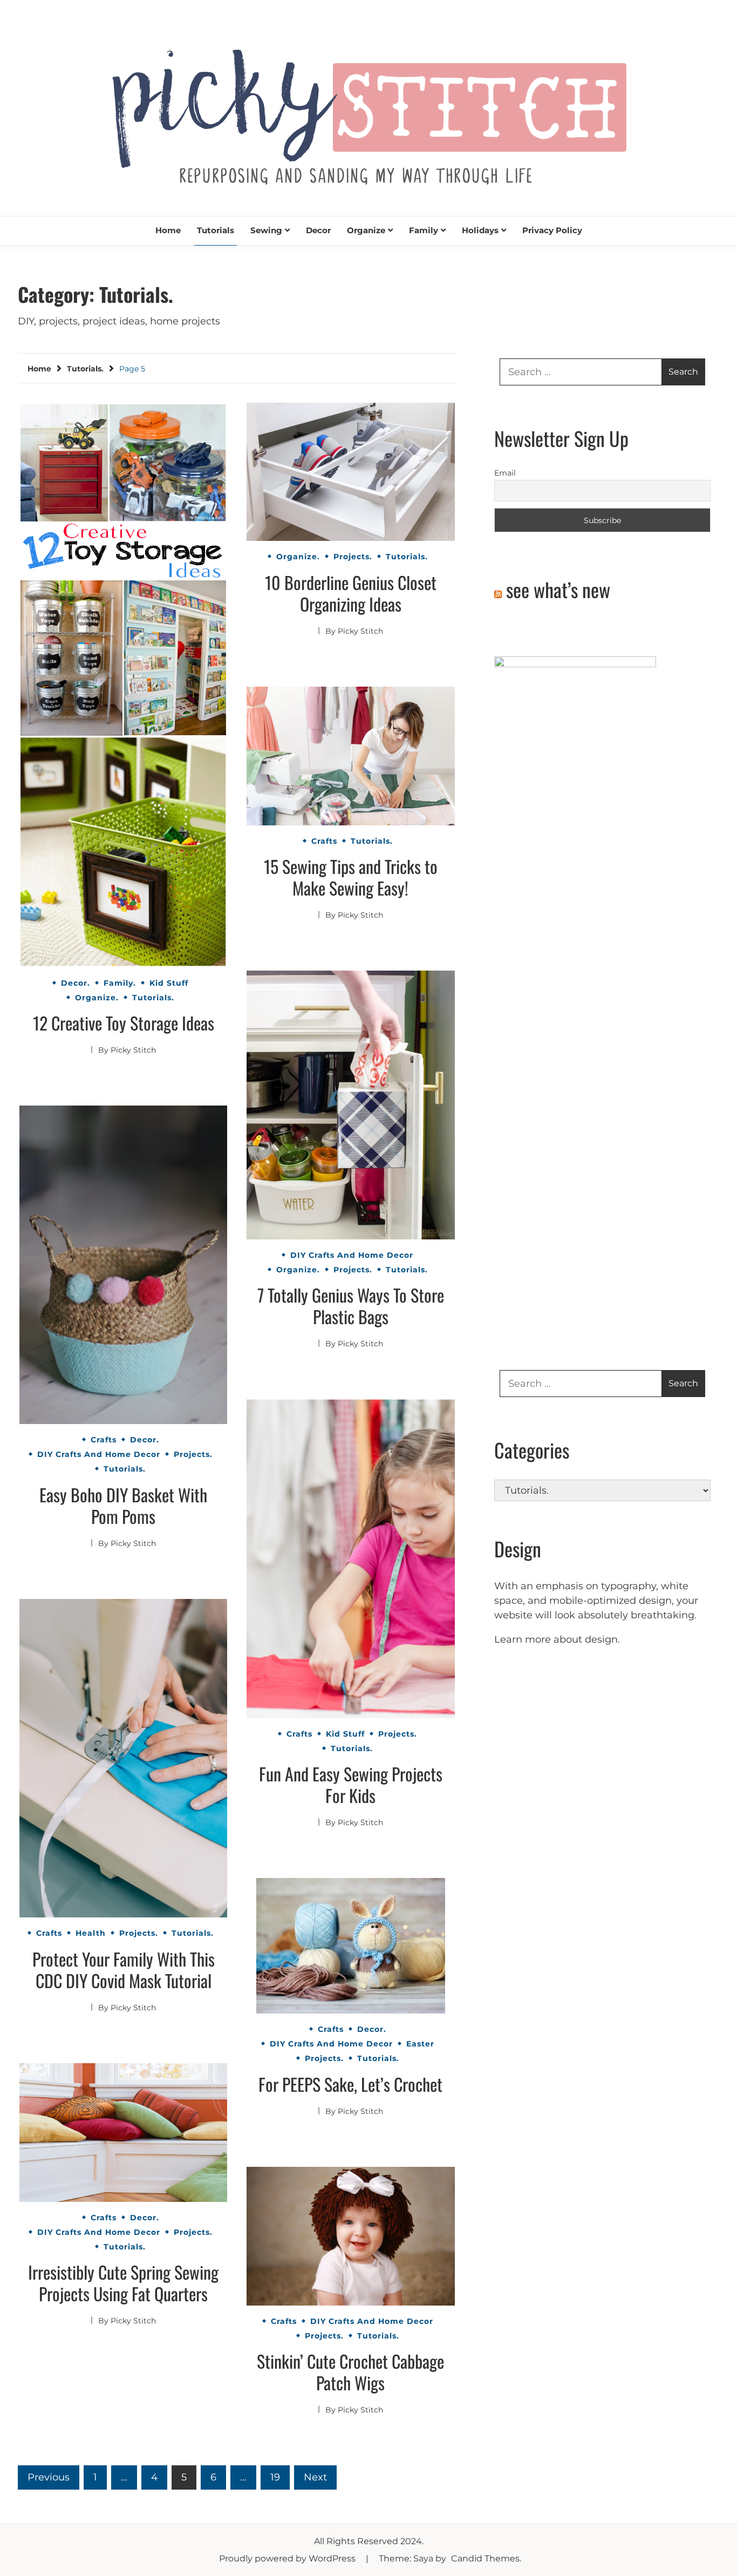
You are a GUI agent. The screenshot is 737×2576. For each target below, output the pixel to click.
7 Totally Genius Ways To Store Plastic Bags (351, 1306)
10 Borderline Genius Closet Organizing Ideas (351, 593)
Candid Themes (485, 2558)
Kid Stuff (169, 983)
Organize (366, 230)
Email (505, 473)
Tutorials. (153, 998)
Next (315, 2477)
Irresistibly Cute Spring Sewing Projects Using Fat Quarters (123, 2283)
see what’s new (558, 589)
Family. (120, 983)
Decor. (76, 983)
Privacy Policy (552, 230)
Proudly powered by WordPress (288, 2558)
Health (91, 1933)
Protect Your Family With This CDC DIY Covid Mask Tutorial (124, 1970)
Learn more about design (556, 1639)
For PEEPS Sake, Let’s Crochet (350, 2084)
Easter (420, 2044)
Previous (49, 2477)
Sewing (266, 230)
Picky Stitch (133, 1050)
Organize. (97, 998)
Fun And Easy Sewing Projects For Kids (351, 1784)
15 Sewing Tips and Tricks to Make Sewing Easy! (351, 877)
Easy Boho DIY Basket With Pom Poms (123, 1505)
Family (424, 230)
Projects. (353, 557)
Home (168, 230)
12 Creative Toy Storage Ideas (124, 1023)
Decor (318, 230)
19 (275, 2477)
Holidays (480, 230)
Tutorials (216, 230)
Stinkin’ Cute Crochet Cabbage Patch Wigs (350, 2372)
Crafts (324, 841)
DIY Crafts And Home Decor (352, 1255)
